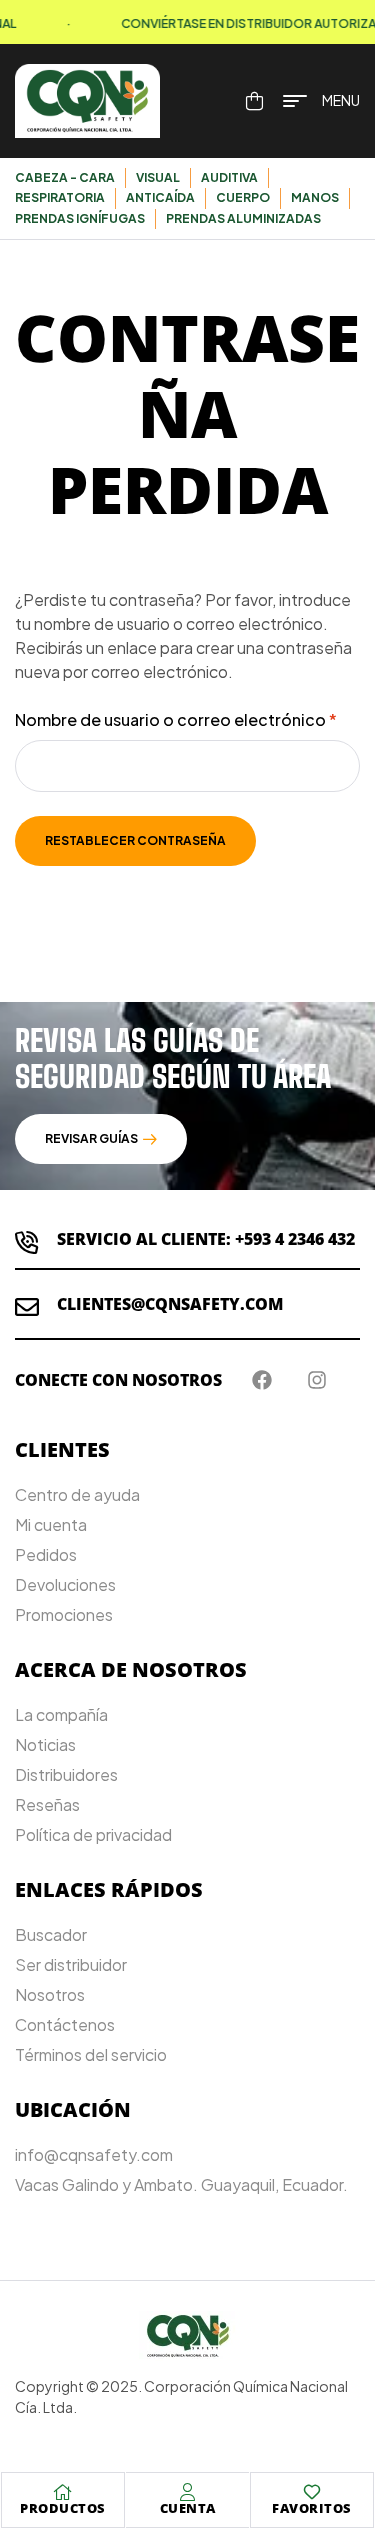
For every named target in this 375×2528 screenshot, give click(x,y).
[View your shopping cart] (254, 101)
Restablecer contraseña (135, 840)
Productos (63, 2508)
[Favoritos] (312, 2492)
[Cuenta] (188, 2492)
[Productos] (63, 2492)
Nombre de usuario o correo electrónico (187, 719)
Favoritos (312, 2508)
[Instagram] (317, 1380)
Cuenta (188, 2508)
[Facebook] (262, 1380)
